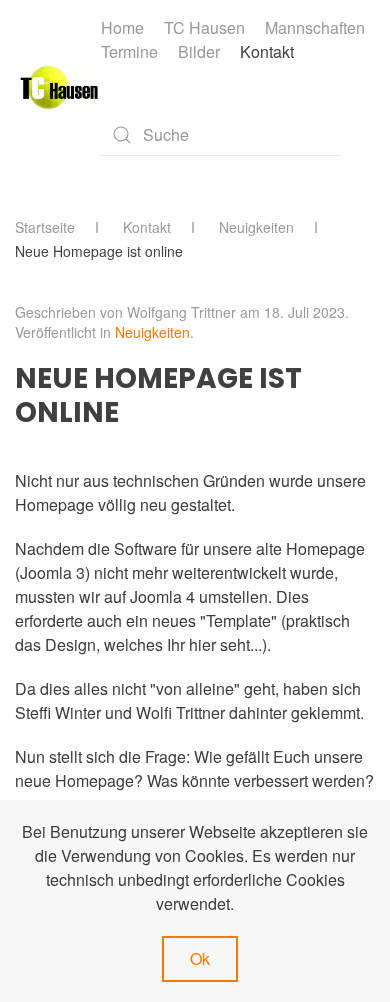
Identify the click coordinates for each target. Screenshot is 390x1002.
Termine (129, 51)
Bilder (199, 51)
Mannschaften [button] (315, 27)
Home (122, 27)
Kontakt (267, 51)
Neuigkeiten (152, 332)
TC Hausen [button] (204, 27)
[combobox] (221, 135)
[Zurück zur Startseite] (58, 88)
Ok (200, 958)
